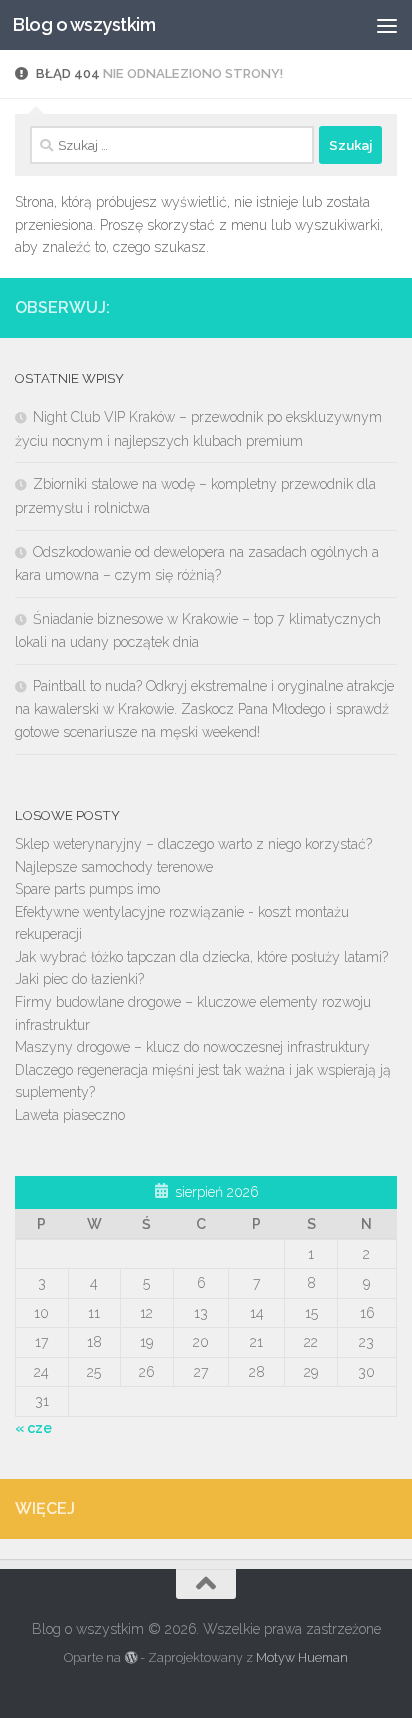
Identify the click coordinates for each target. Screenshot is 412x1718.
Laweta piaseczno (70, 1115)
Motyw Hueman (302, 1657)
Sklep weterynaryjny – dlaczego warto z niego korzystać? (193, 844)
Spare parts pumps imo (87, 889)
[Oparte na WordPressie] (130, 1658)
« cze (33, 1428)
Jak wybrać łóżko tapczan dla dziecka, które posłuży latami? (201, 957)
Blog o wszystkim (84, 24)
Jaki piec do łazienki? (79, 979)
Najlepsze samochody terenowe (114, 867)
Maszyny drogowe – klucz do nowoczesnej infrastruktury (192, 1047)
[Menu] (387, 25)
